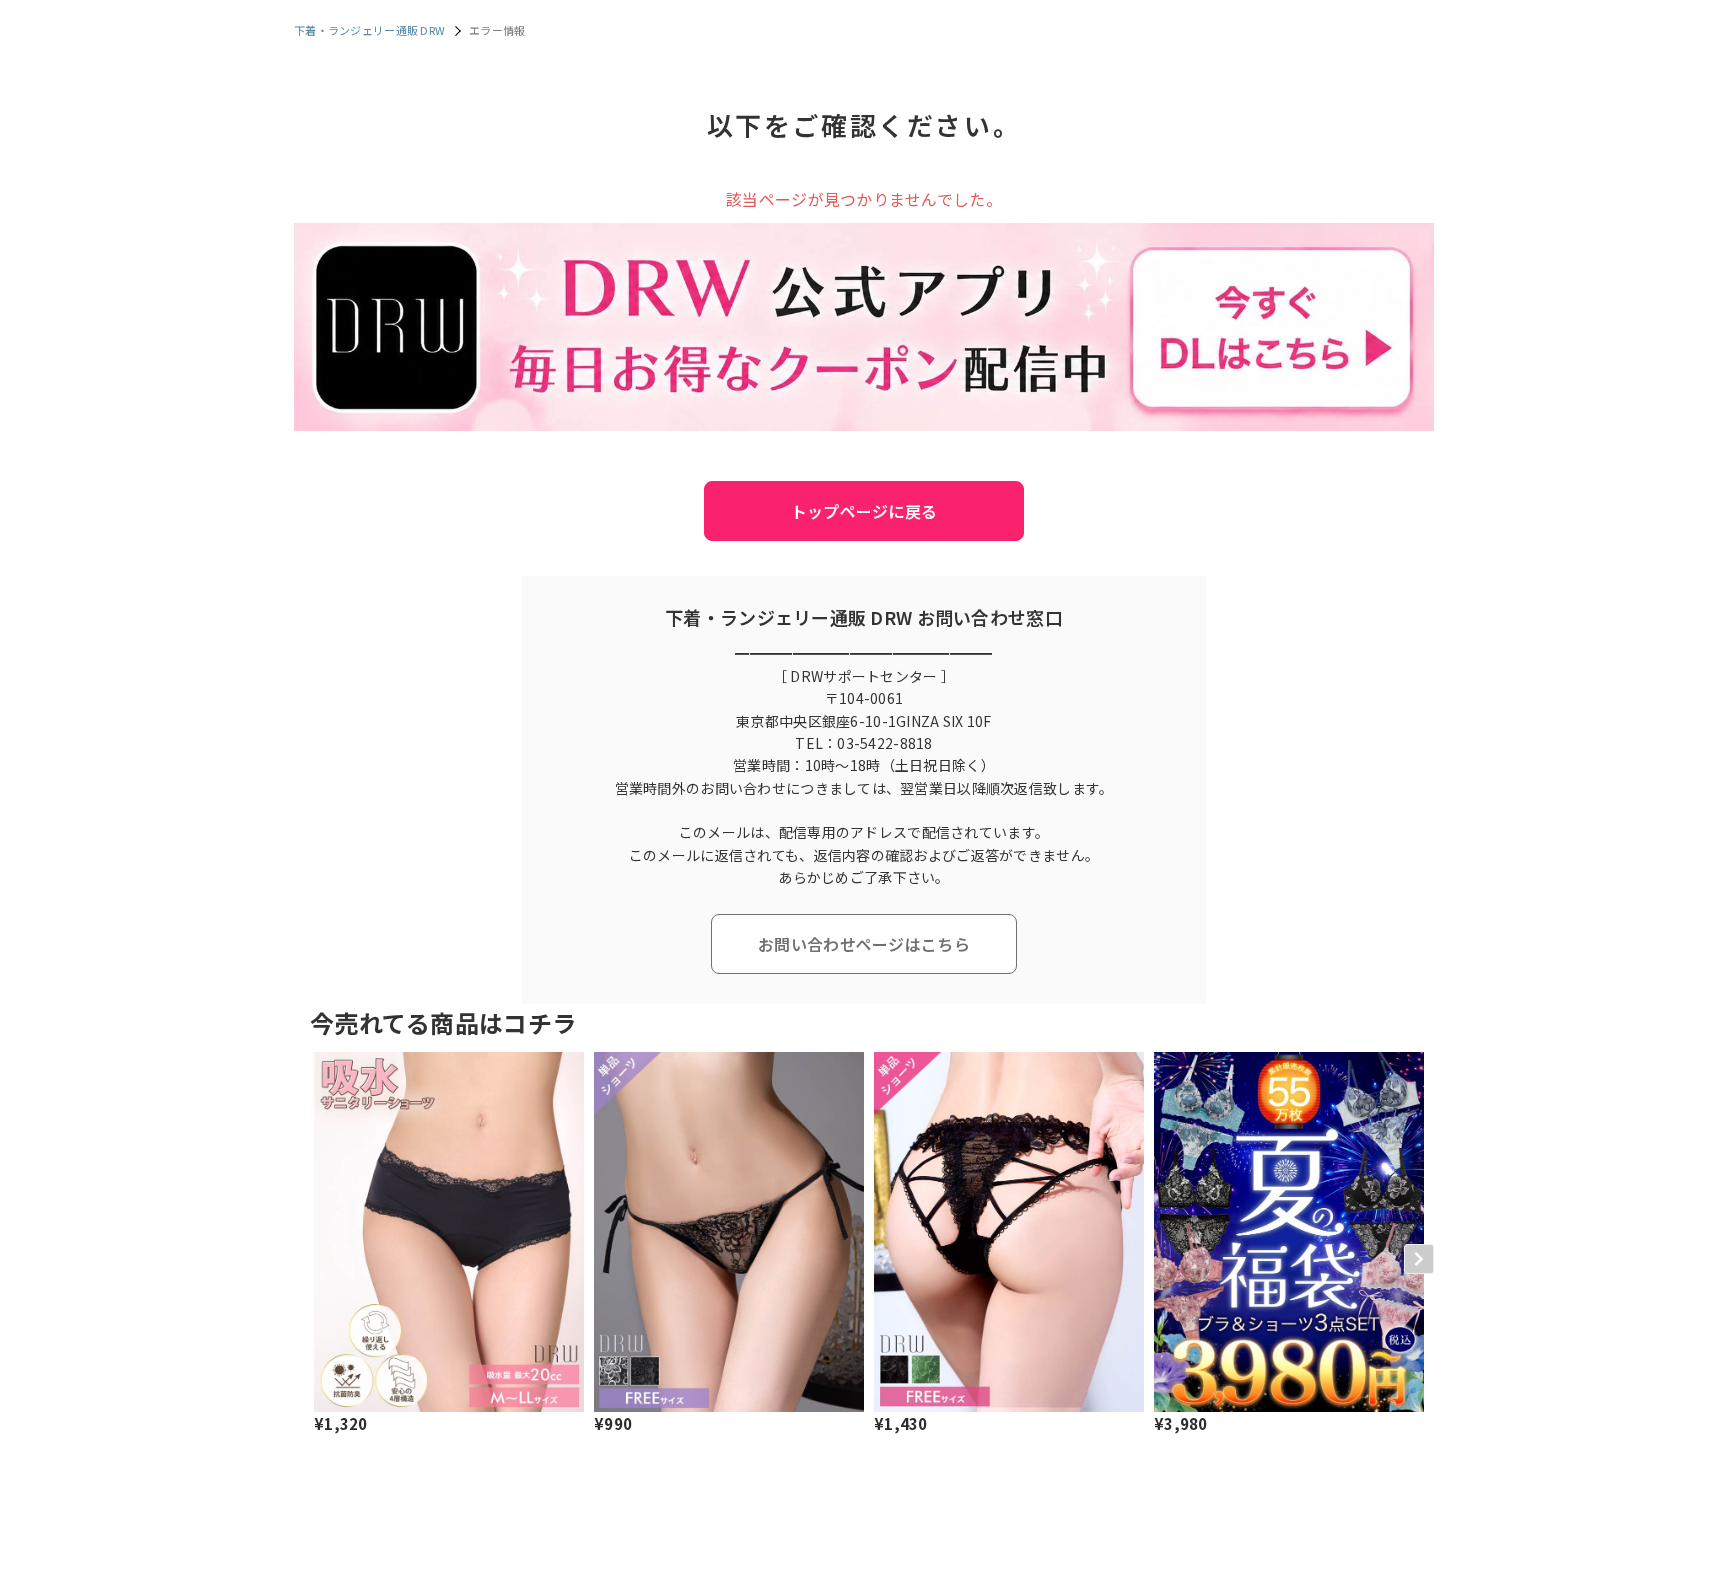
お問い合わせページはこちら (864, 944)
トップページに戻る (864, 511)
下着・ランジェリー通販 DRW (369, 30)
